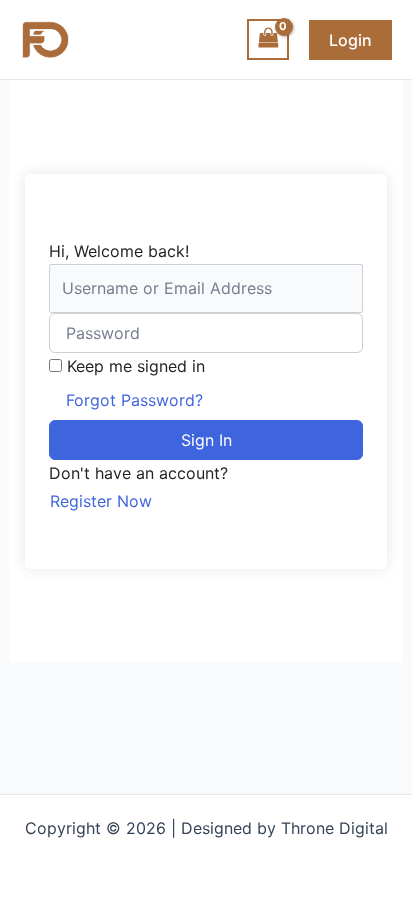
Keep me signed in (136, 366)
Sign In (206, 440)
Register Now (101, 501)
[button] (350, 40)
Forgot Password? (134, 400)
